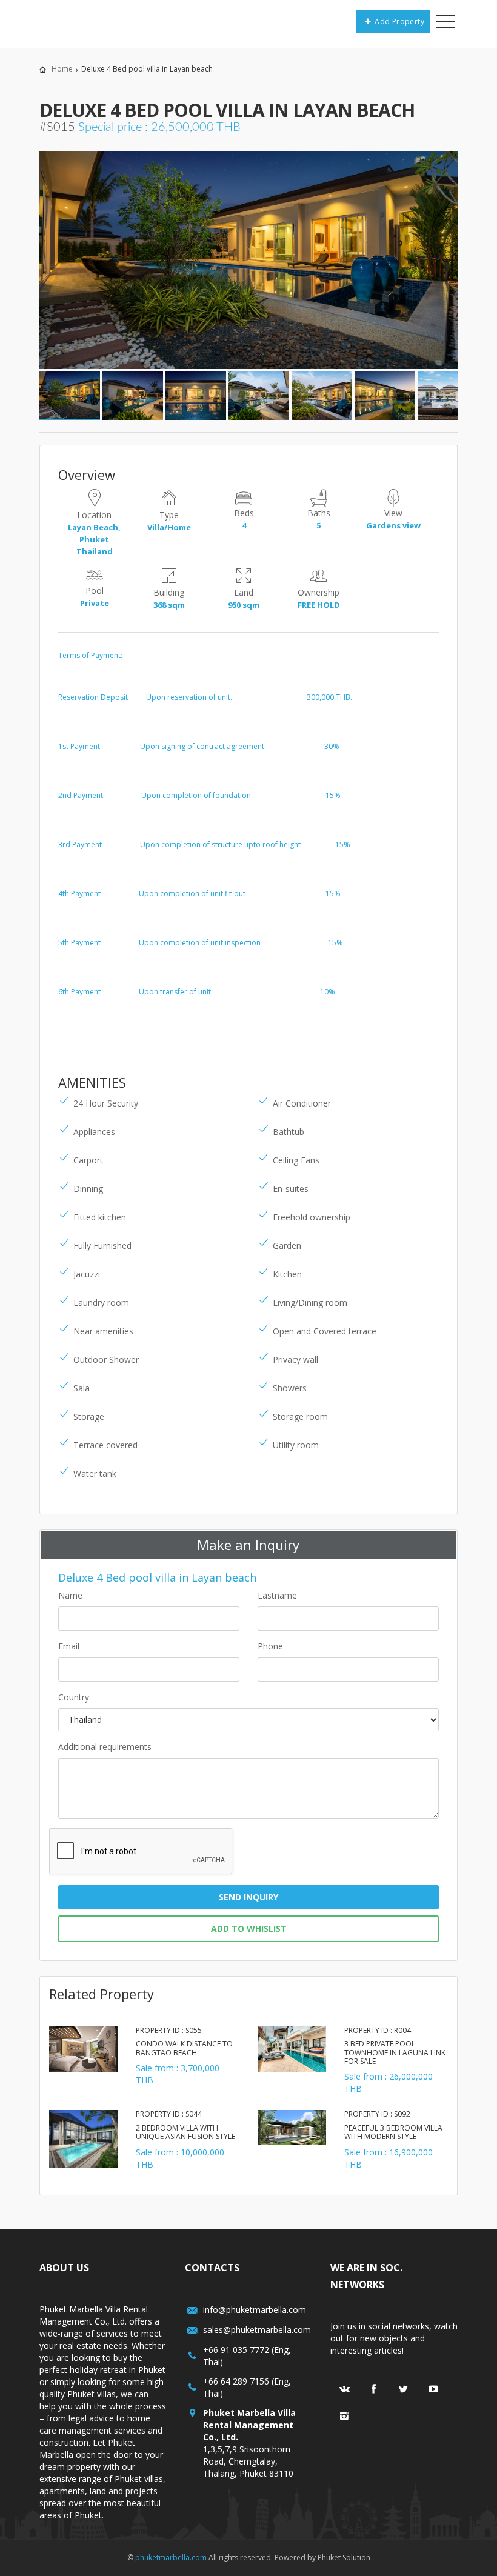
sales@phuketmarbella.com (257, 2330)
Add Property (399, 22)
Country (74, 1697)
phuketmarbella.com (171, 2558)
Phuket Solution (344, 2558)
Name (70, 1595)
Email (69, 1646)
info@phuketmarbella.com (255, 2310)
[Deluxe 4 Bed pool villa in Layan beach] (248, 261)
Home (62, 69)
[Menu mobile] (445, 24)
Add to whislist (249, 1929)
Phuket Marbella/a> (69, 21)
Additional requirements (105, 1747)
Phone (270, 1646)
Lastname (277, 1595)
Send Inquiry (248, 1897)
